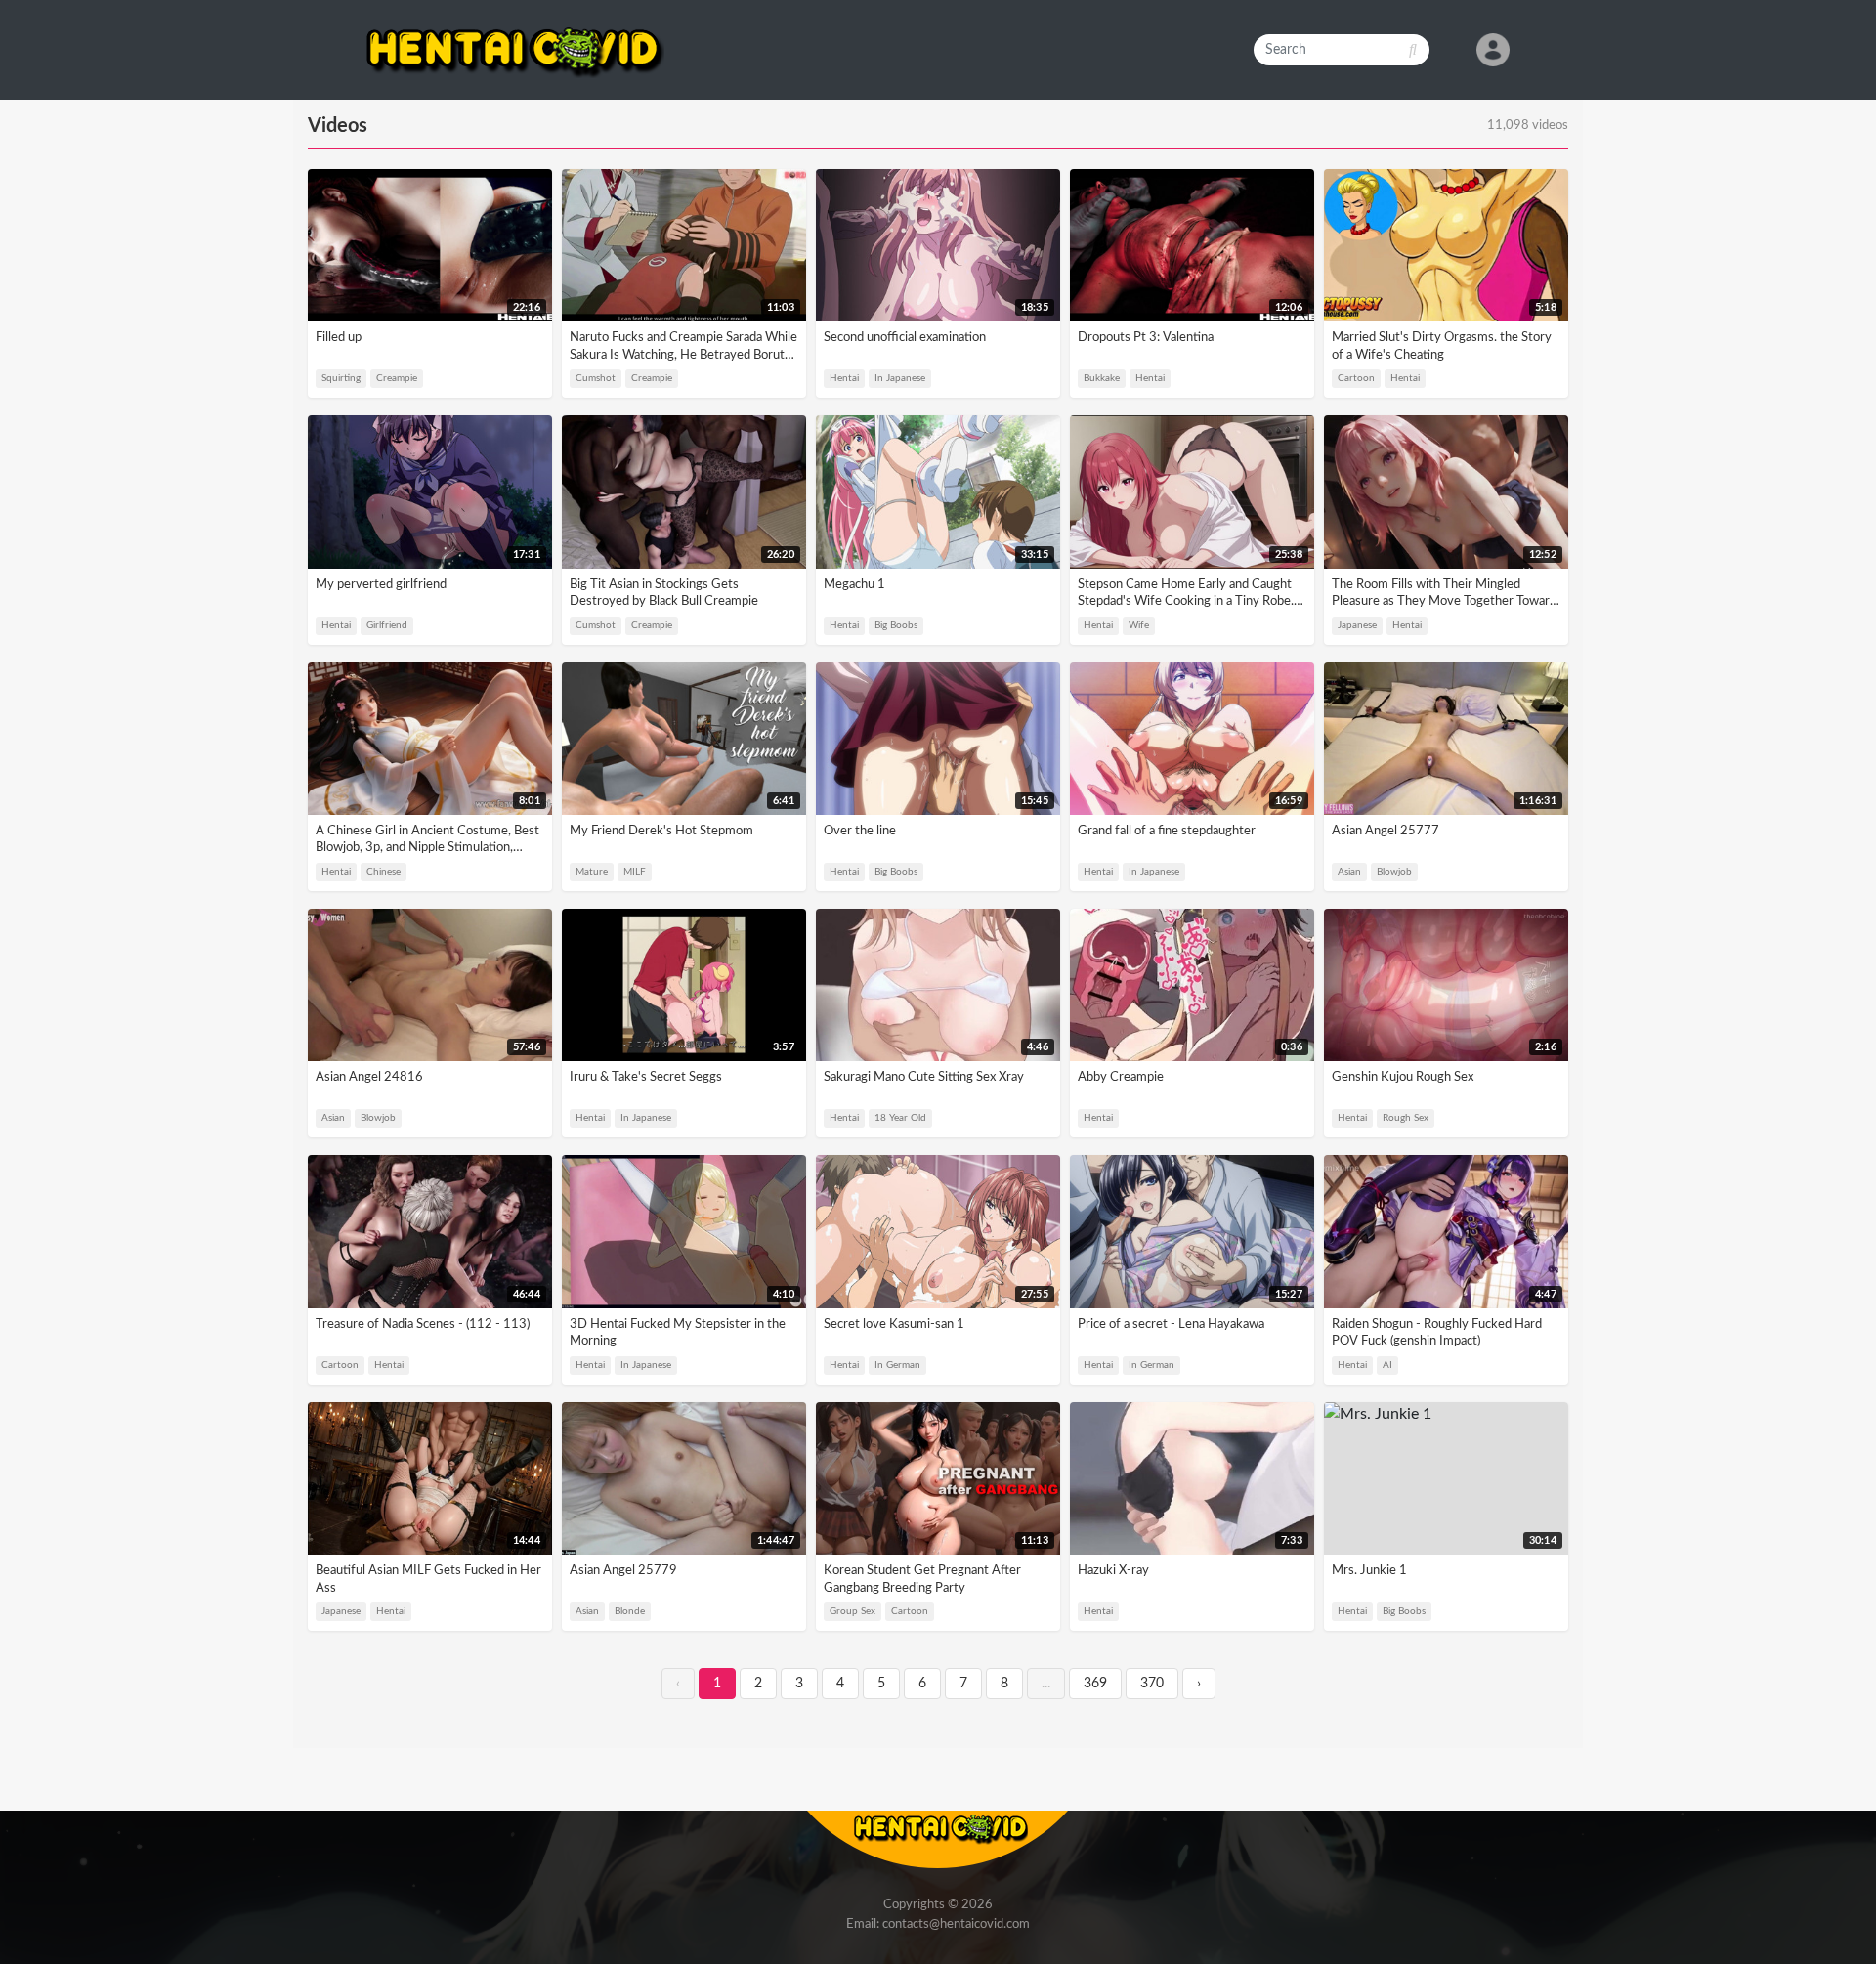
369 (1095, 1684)
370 (1152, 1684)
